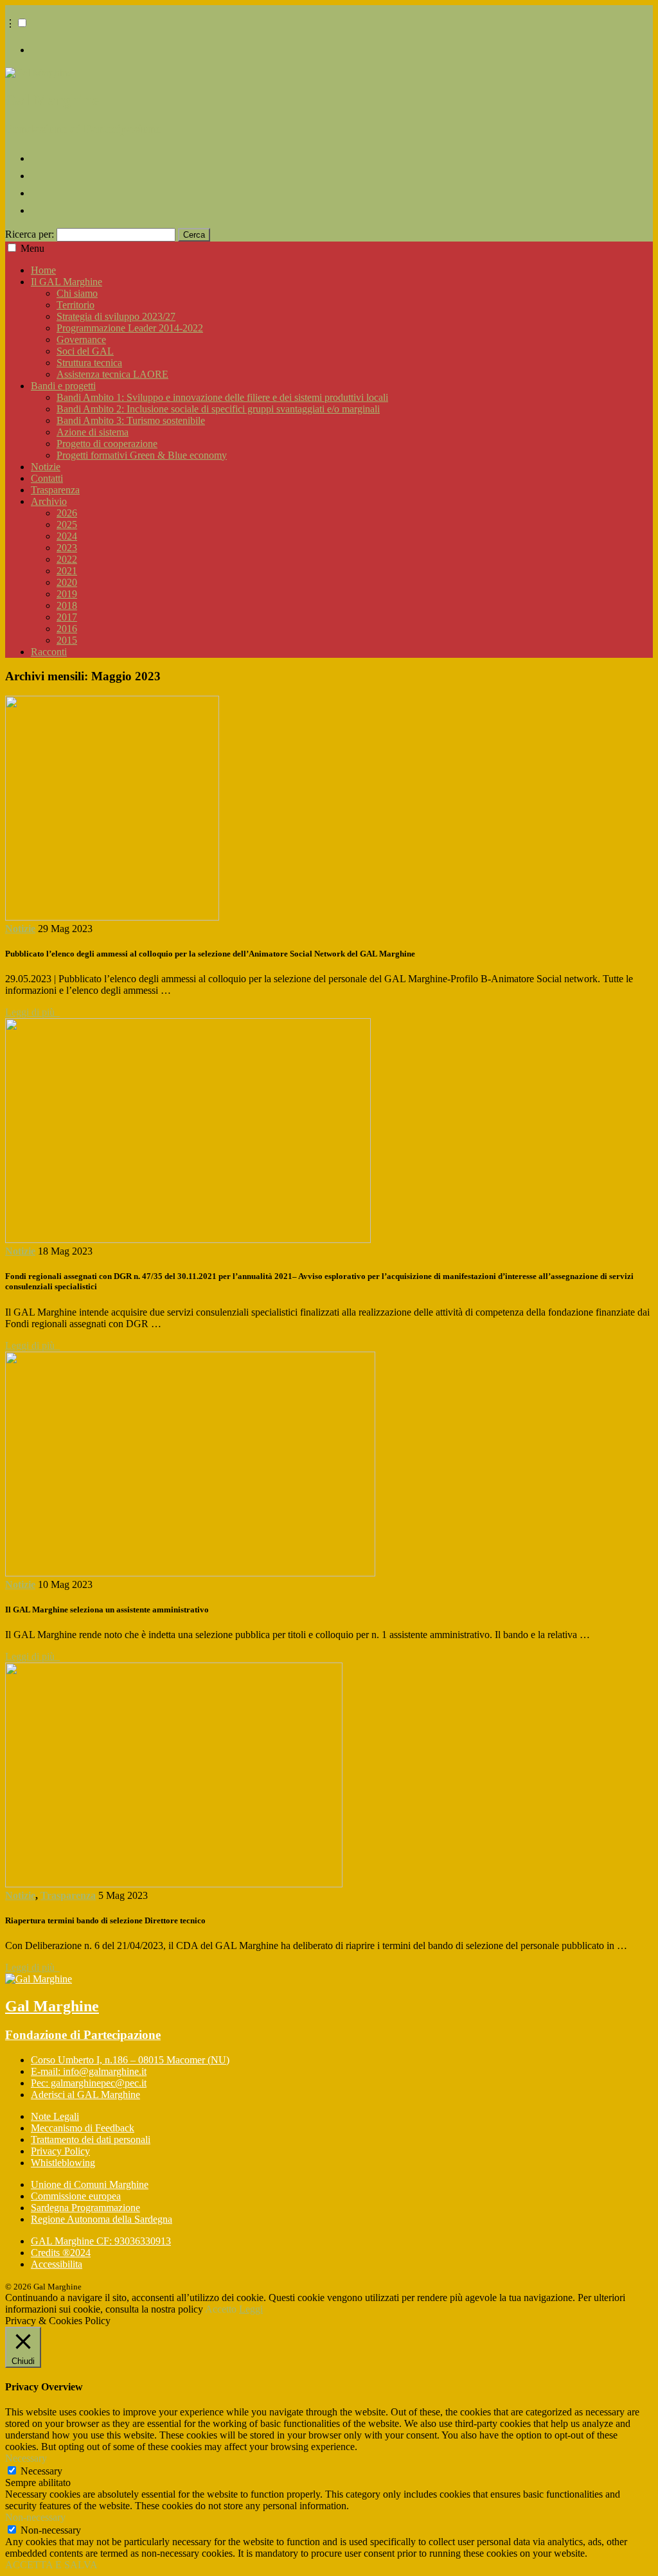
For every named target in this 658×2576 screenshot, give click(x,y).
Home (43, 270)
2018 (67, 605)
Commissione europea (76, 2196)
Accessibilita (57, 2264)
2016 (67, 629)
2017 (67, 617)
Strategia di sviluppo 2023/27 (116, 316)
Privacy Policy (60, 2151)
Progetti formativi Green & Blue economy (142, 455)
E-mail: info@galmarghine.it (89, 2071)
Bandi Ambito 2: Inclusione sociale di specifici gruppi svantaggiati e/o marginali (218, 409)
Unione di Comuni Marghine (90, 2184)
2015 (67, 640)
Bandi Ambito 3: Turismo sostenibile (131, 420)
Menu (32, 248)
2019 (67, 594)
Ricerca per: (30, 234)
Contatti (47, 478)
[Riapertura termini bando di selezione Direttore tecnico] (174, 1884)
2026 (67, 513)
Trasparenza (55, 490)
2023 (67, 548)
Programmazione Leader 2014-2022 (130, 328)
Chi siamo (77, 293)
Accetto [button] (221, 2309)
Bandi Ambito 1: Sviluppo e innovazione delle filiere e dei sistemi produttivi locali (222, 397)
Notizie (46, 467)
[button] (22, 23)
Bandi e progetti (63, 386)
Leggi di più (32, 1012)
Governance (81, 340)
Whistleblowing (63, 2163)
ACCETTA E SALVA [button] (51, 2565)
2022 (67, 559)
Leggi (251, 2309)
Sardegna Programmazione (85, 2208)
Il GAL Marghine (67, 282)
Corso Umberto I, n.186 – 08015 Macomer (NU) (130, 2060)
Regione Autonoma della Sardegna (102, 2219)
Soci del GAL (85, 351)
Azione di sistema (93, 432)
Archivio (49, 501)
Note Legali (55, 2116)
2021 (67, 571)
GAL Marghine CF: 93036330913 (101, 2241)
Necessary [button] (26, 2458)
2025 (67, 525)
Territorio (76, 305)
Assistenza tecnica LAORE (112, 374)
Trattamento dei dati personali (91, 2139)
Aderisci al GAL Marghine (85, 2095)
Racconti (49, 652)
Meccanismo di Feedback (83, 2128)
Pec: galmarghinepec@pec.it (89, 2083)
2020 (67, 582)
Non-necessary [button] (35, 2517)
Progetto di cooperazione (107, 444)
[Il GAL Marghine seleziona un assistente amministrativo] (190, 1573)
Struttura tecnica (89, 363)
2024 (67, 536)
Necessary (41, 2471)
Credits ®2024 (61, 2253)
